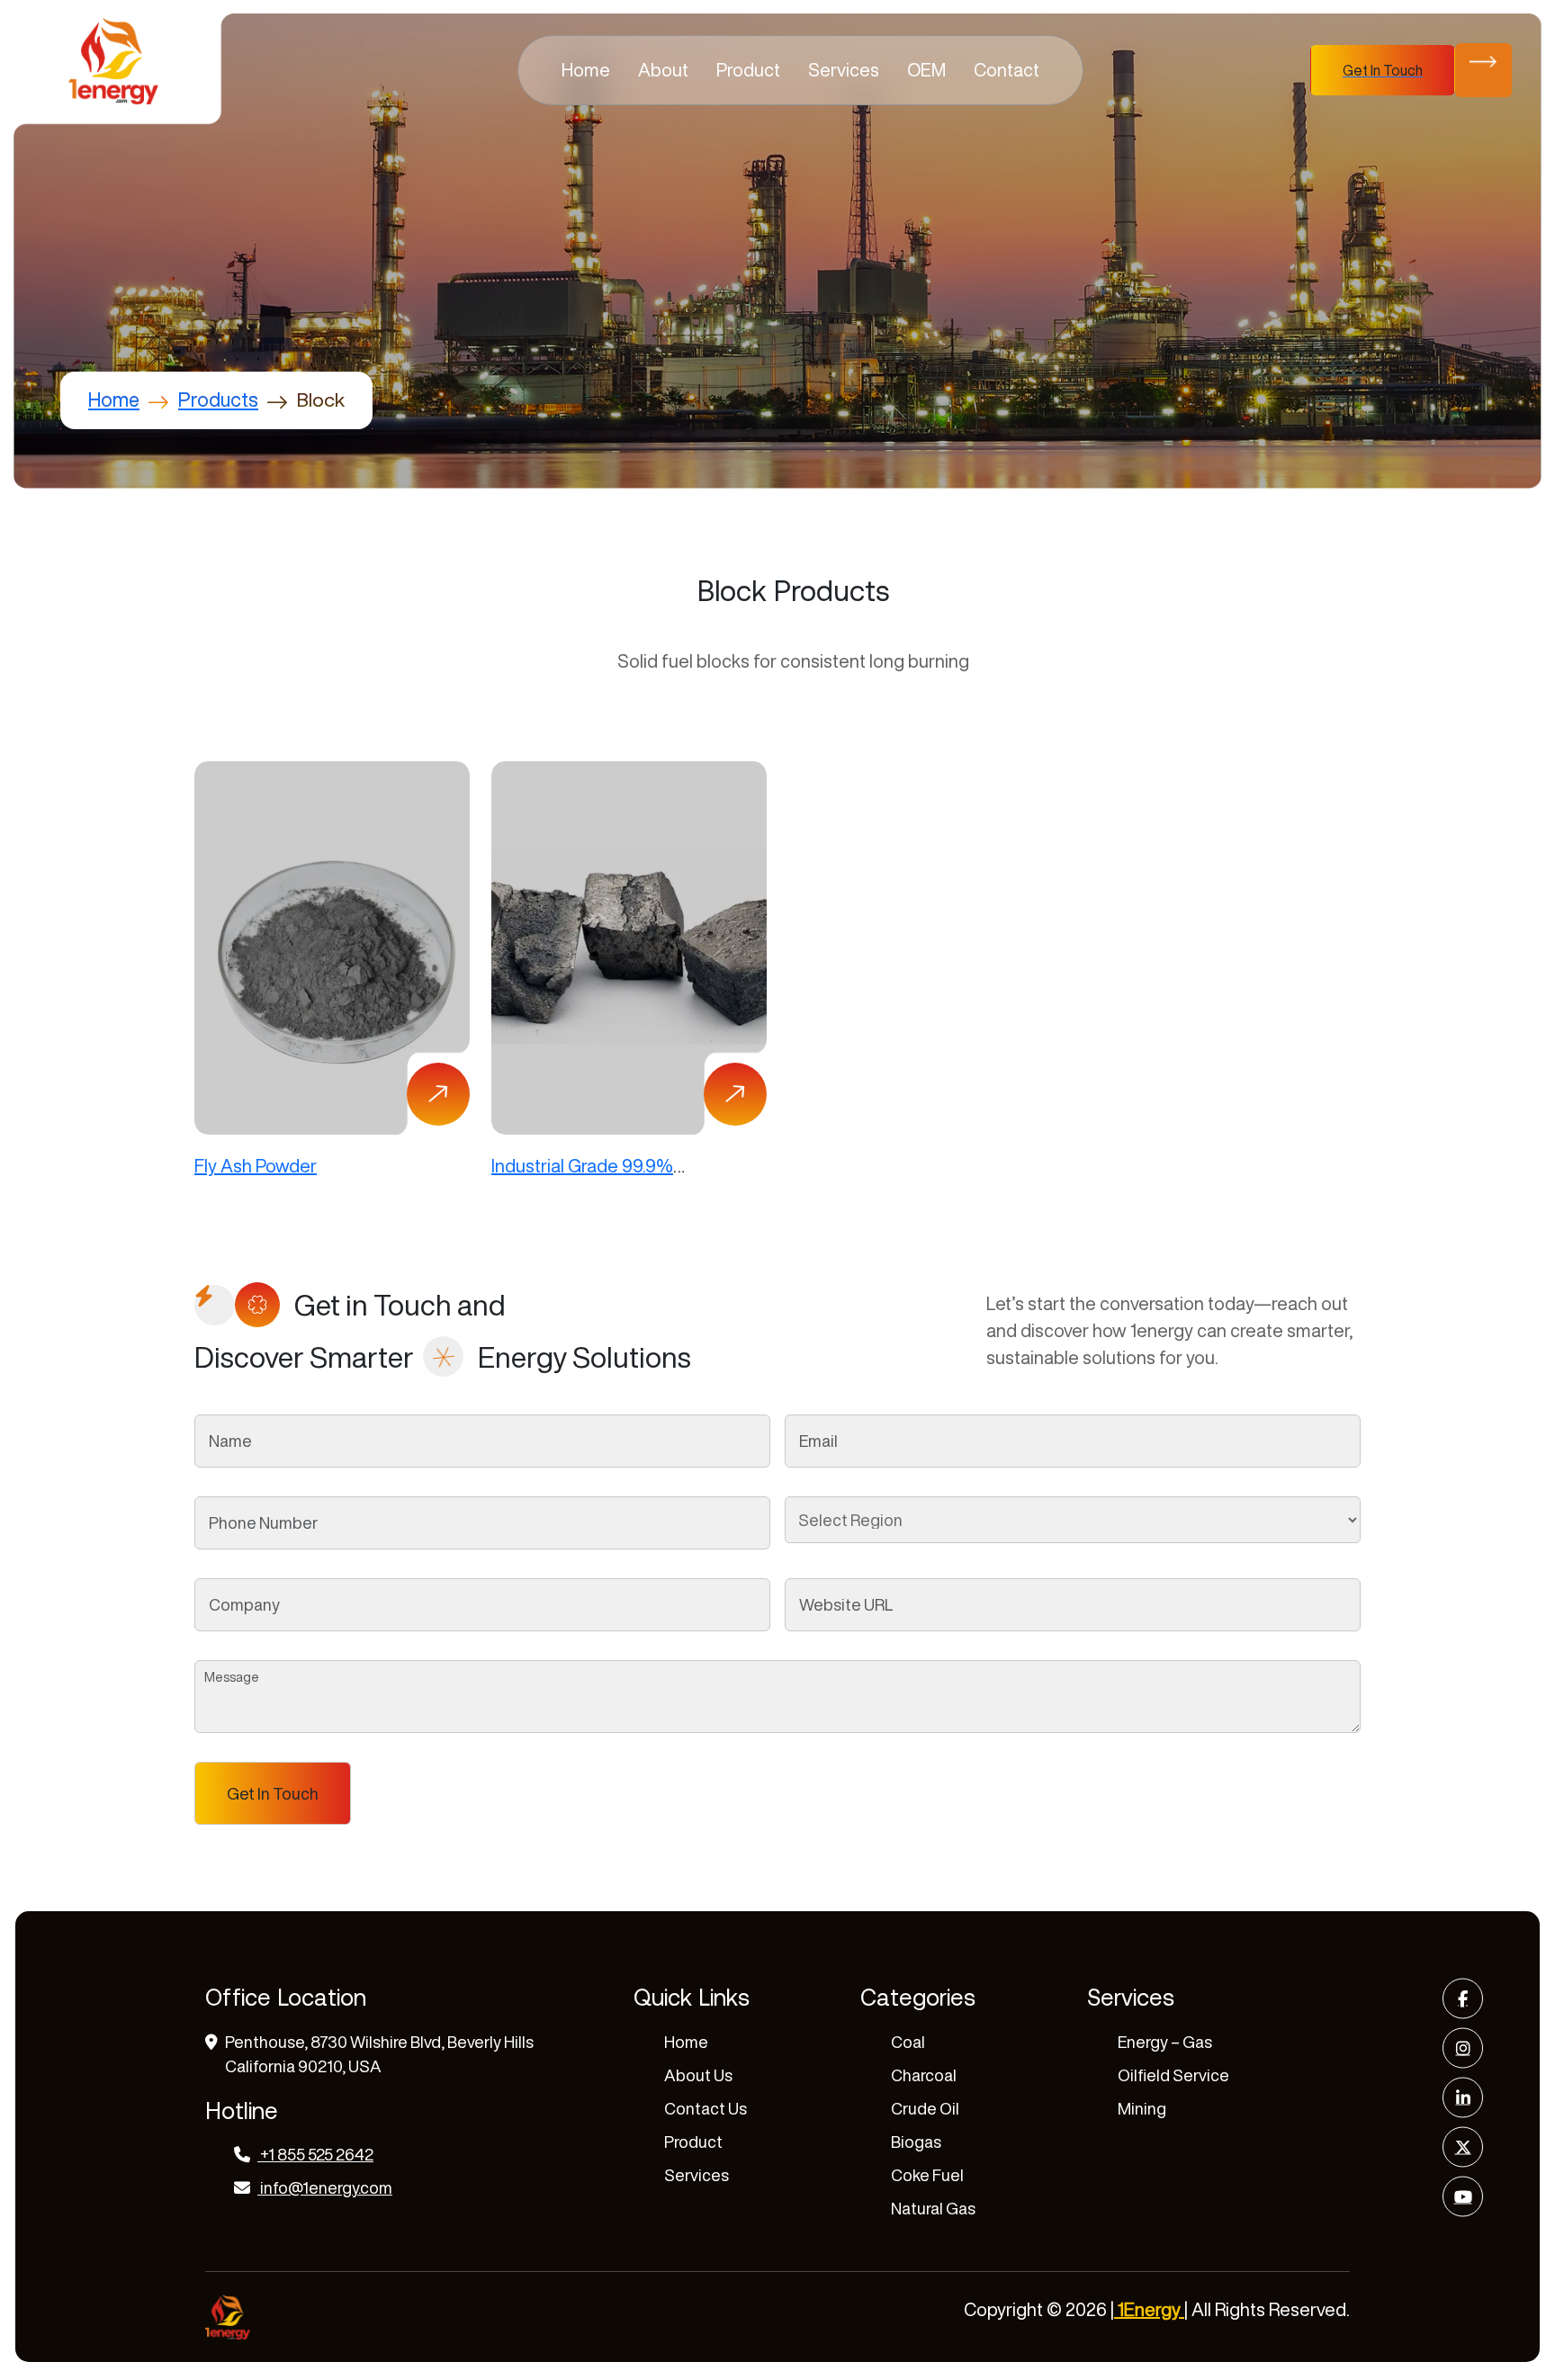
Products (218, 400)
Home (586, 70)
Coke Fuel (927, 2175)
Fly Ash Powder (256, 1166)
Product (748, 70)
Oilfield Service (1173, 2075)
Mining (1142, 2108)
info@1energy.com (326, 2187)
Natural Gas (933, 2208)
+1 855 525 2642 (315, 2154)
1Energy (1149, 2309)
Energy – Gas (1165, 2042)
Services (844, 70)
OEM (926, 70)
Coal (908, 2042)
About (663, 70)
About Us (698, 2075)
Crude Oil (925, 2108)
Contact (1007, 70)
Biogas (916, 2142)
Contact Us (706, 2108)
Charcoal (924, 2075)
